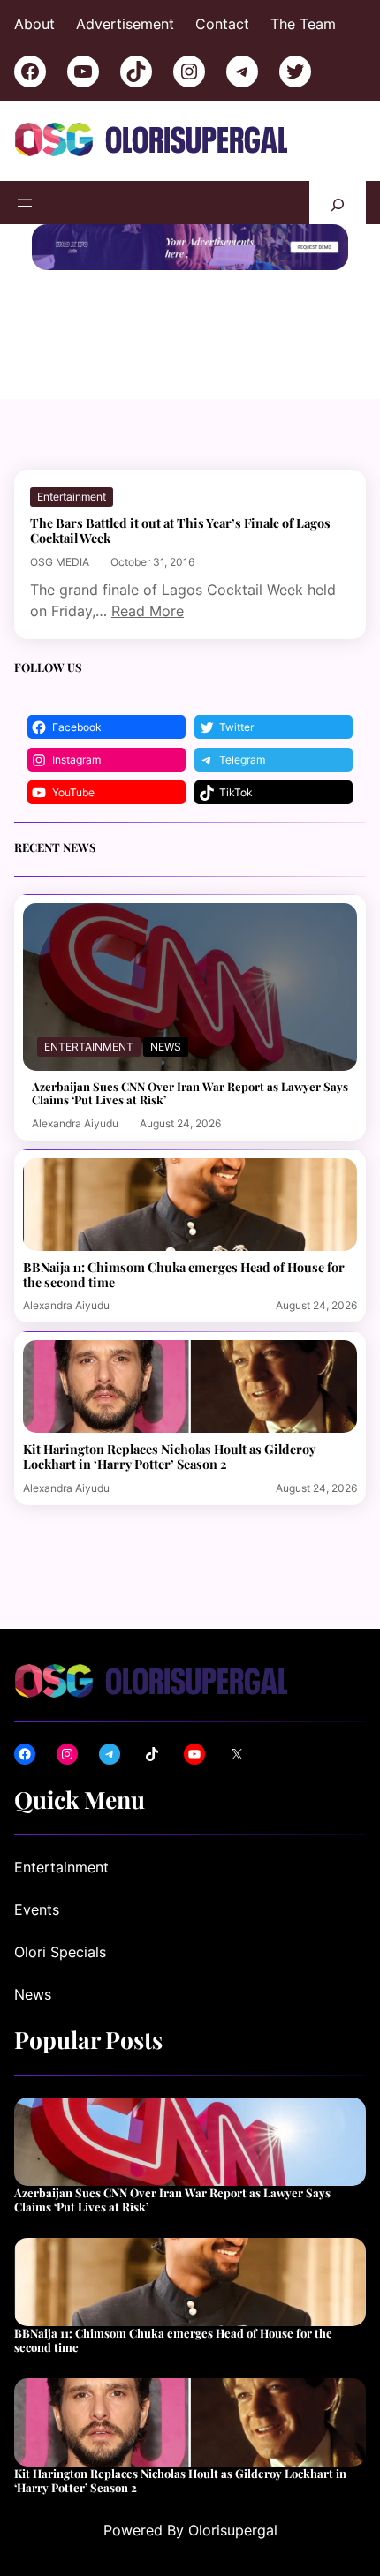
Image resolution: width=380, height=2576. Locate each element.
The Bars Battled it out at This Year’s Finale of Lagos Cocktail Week (180, 531)
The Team (303, 24)
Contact (222, 24)
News (166, 1047)
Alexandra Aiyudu (75, 1123)
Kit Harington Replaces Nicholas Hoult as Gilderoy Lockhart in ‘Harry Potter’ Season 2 (169, 1457)
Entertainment (72, 497)
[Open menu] (25, 203)
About (34, 24)
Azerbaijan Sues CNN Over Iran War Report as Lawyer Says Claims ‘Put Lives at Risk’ (190, 1093)
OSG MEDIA (60, 562)
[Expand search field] (338, 203)
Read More (148, 611)
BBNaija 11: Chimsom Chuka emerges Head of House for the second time (184, 1275)
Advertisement (125, 24)
